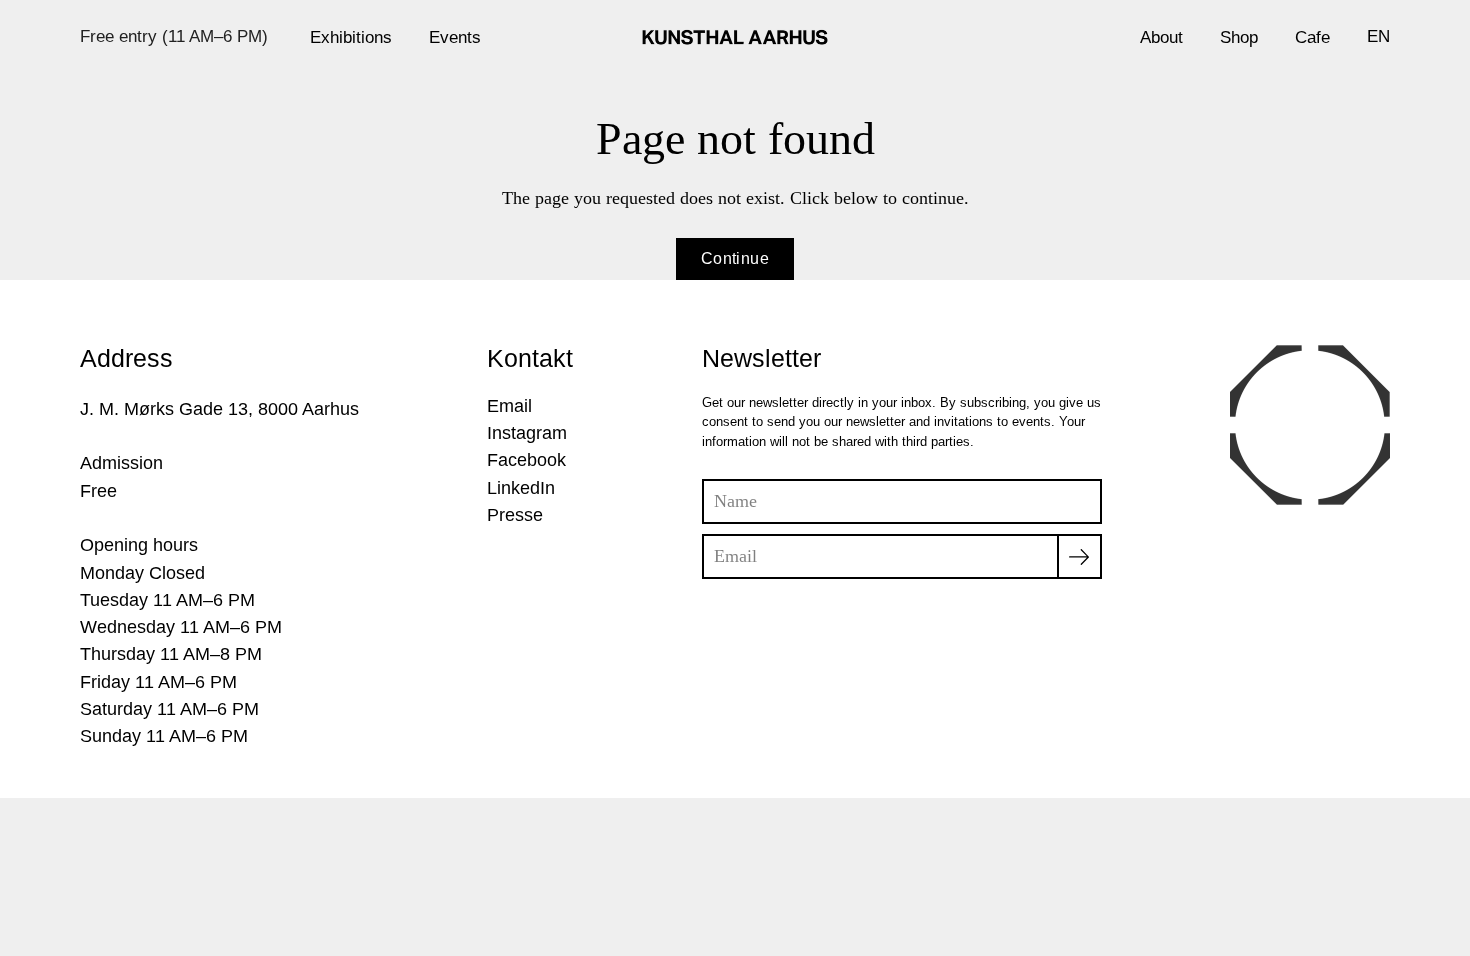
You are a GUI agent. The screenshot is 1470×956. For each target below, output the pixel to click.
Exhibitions (351, 37)
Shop (1239, 37)
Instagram (527, 433)
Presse (515, 515)
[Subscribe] (1079, 556)
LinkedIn (521, 488)
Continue (735, 258)
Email (509, 406)
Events (455, 37)
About (1161, 37)
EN (1378, 36)
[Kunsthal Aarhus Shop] (735, 37)
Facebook (526, 460)
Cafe (1312, 37)
